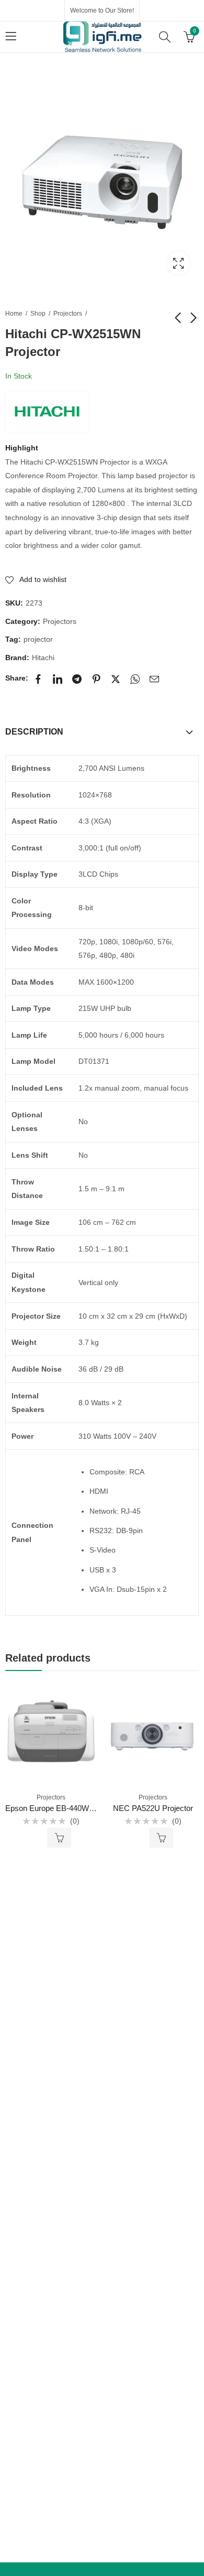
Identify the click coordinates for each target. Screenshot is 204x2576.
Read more (59, 1838)
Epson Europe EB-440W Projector (64, 1808)
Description (34, 732)
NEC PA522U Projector (153, 1808)
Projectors (68, 314)
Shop (38, 314)
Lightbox (178, 263)
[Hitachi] (47, 412)
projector (38, 639)
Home (14, 314)
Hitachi (43, 658)
